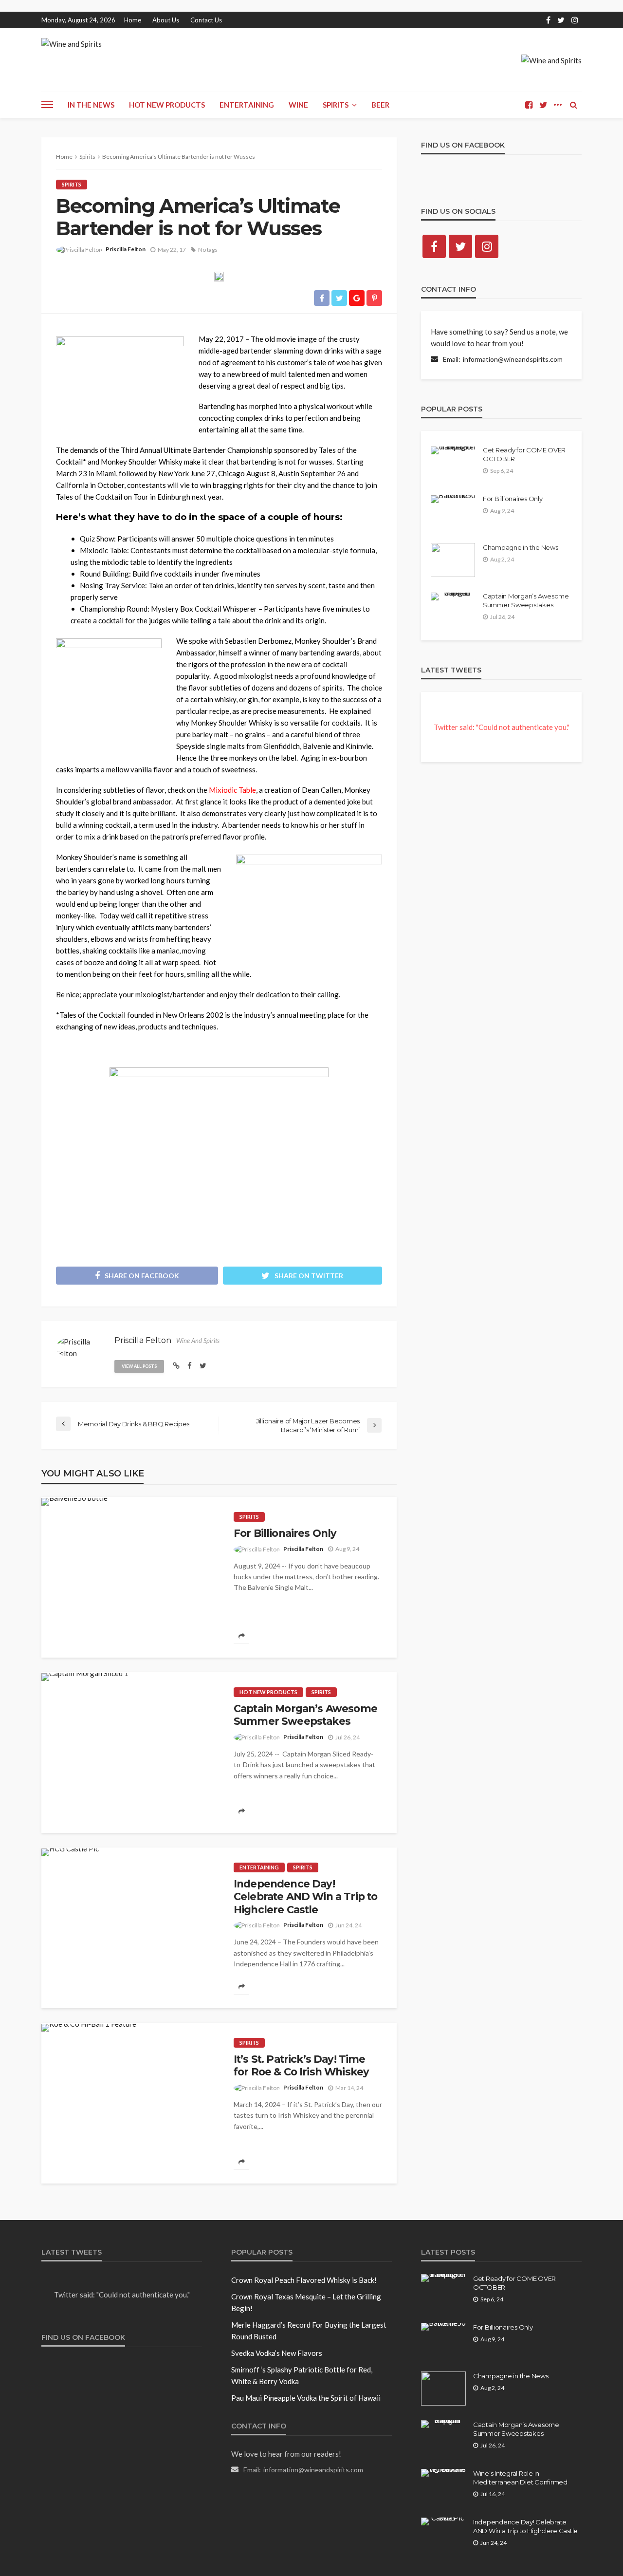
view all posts (139, 1366)
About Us (166, 20)
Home (133, 20)
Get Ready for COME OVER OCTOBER (524, 454)
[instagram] (575, 20)
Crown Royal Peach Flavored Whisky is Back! (304, 2280)
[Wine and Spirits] (72, 46)
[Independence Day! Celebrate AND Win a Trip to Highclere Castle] (70, 1852)
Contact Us (206, 20)
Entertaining (247, 105)
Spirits (336, 105)
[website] (176, 1365)
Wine (298, 105)
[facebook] (548, 20)
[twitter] (561, 20)
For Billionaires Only (285, 1533)
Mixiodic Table (232, 790)
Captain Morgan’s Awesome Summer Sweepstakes (305, 1715)
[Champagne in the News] (453, 560)
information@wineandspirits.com (513, 359)
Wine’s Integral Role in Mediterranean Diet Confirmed (520, 2478)
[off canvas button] (47, 105)
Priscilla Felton (126, 249)
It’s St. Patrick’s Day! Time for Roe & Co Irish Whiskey (301, 2065)
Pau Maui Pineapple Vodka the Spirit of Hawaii (306, 2398)
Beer (380, 105)
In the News (91, 105)
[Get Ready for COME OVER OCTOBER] (453, 450)
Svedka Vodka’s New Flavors (277, 2353)
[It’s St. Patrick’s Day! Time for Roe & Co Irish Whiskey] (89, 2028)
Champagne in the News (521, 547)
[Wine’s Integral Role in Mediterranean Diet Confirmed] (443, 2473)
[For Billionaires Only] (74, 1502)
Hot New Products (167, 105)
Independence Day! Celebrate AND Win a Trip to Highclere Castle (305, 1897)
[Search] (573, 105)
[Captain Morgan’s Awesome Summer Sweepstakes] (85, 1677)
